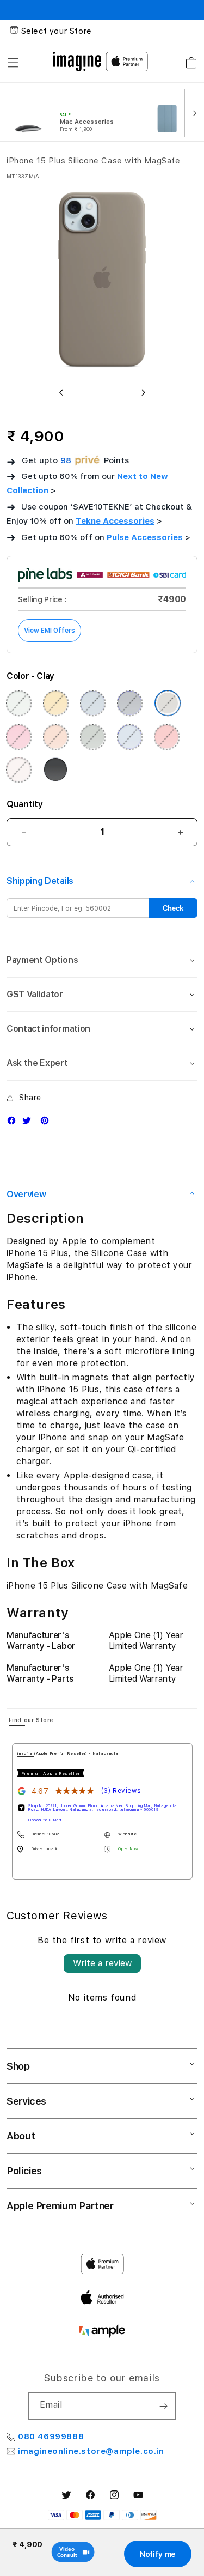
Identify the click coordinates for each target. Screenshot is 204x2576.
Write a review (102, 1963)
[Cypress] (92, 737)
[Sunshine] (55, 703)
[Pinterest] (47, 1123)
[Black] (55, 769)
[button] (13, 63)
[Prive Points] (88, 461)
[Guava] (166, 737)
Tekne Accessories (115, 521)
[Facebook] (14, 1123)
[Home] (77, 62)
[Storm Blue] (129, 703)
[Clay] (168, 703)
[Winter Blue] (129, 737)
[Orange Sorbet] (55, 737)
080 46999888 (51, 2436)
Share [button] (30, 1098)
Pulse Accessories (145, 537)
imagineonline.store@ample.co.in (91, 2451)
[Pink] (18, 737)
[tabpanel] (102, 1811)
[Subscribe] (163, 2406)
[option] (73, 112)
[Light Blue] (92, 703)
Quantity (24, 804)
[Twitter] (29, 1123)
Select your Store (57, 31)
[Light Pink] (18, 769)
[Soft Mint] (18, 703)
